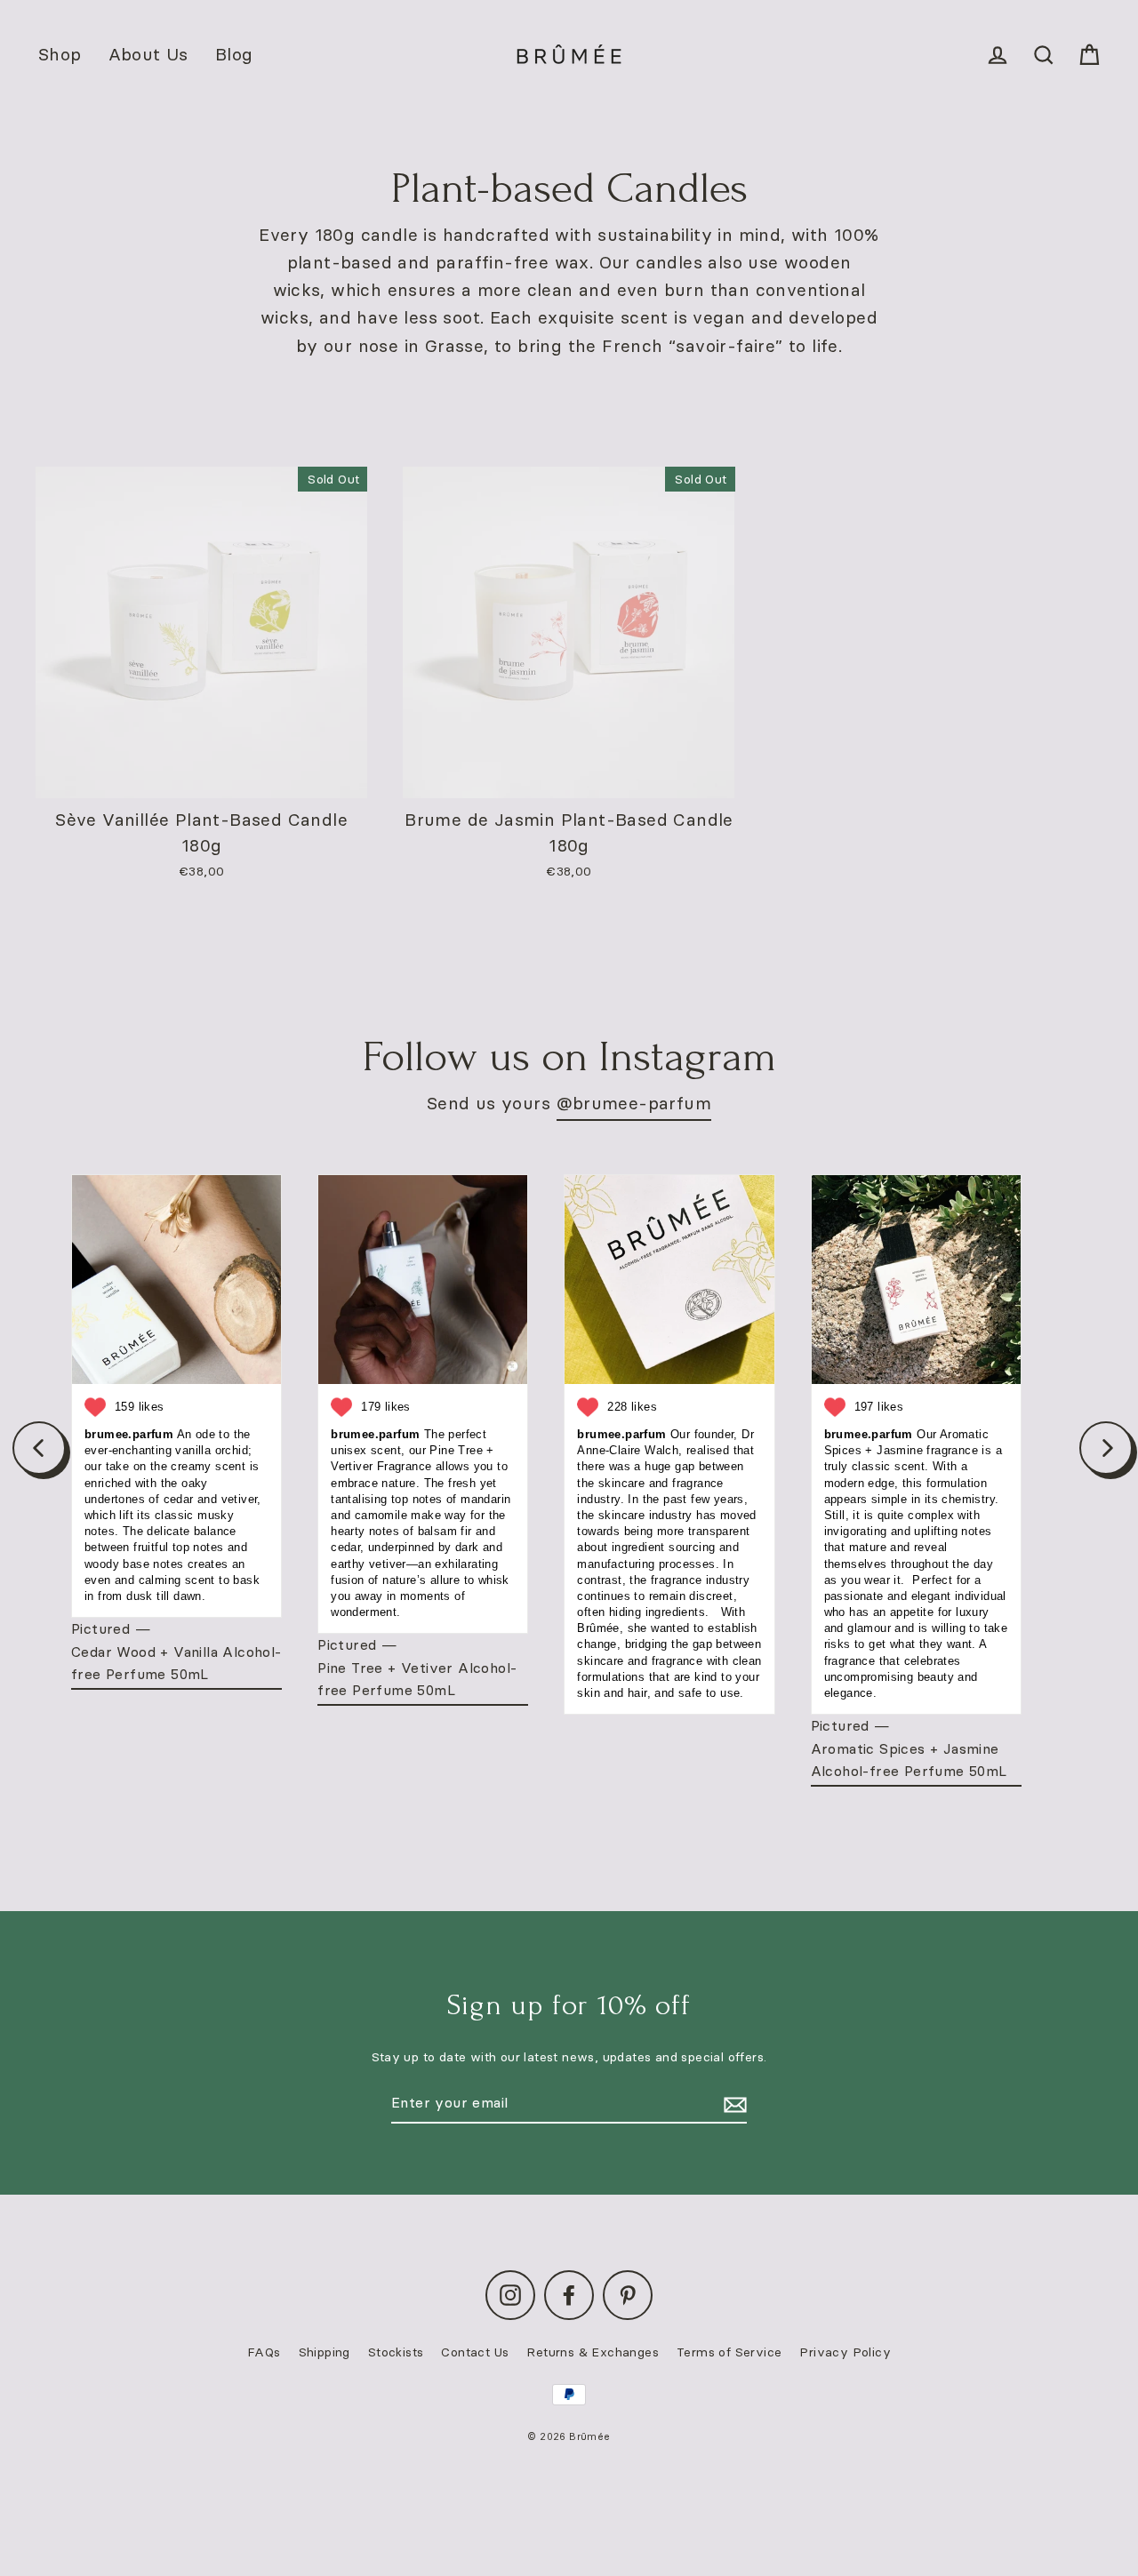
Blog (234, 54)
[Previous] (39, 1448)
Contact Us (475, 2352)
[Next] (1106, 1448)
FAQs (264, 2352)
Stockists (396, 2352)
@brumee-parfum (634, 1103)
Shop (60, 54)
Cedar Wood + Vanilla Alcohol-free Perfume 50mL (176, 1663)
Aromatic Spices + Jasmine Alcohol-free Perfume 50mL (909, 1760)
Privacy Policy (845, 2352)
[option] (201, 632)
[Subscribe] (733, 2104)
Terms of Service (729, 2352)
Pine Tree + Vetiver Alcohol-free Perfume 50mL (417, 1679)
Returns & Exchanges (593, 2352)
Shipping (325, 2352)
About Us (148, 54)
